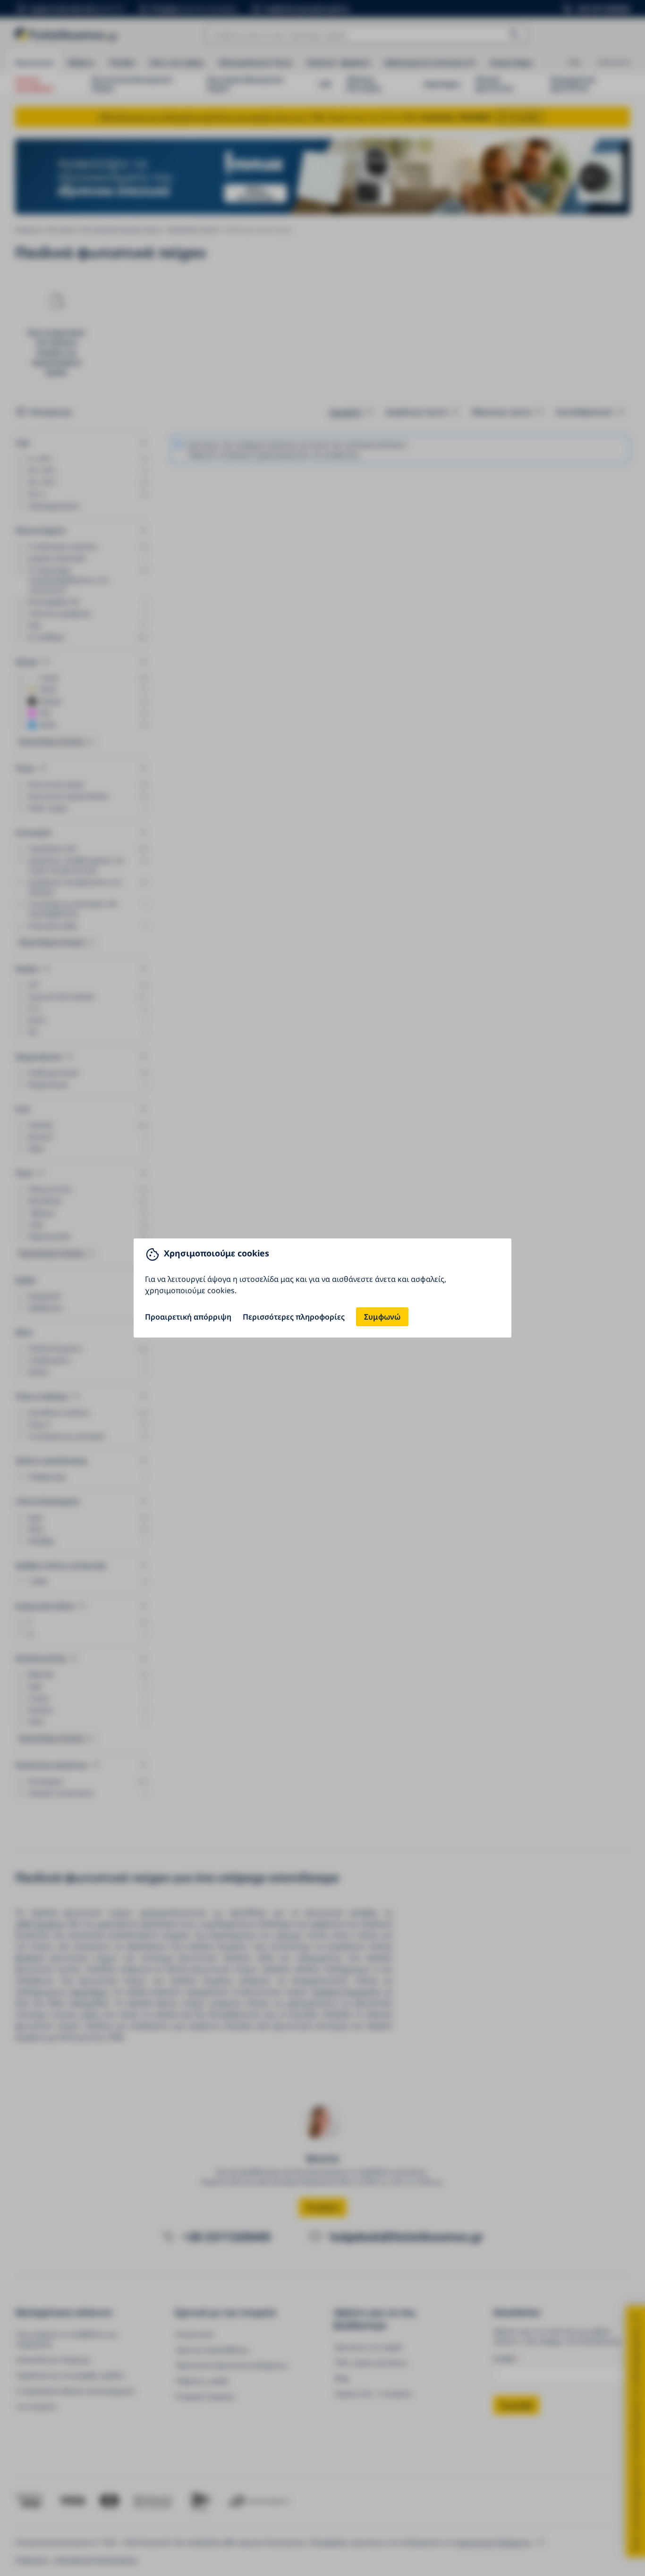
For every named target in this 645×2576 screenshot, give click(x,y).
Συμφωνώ (382, 1317)
